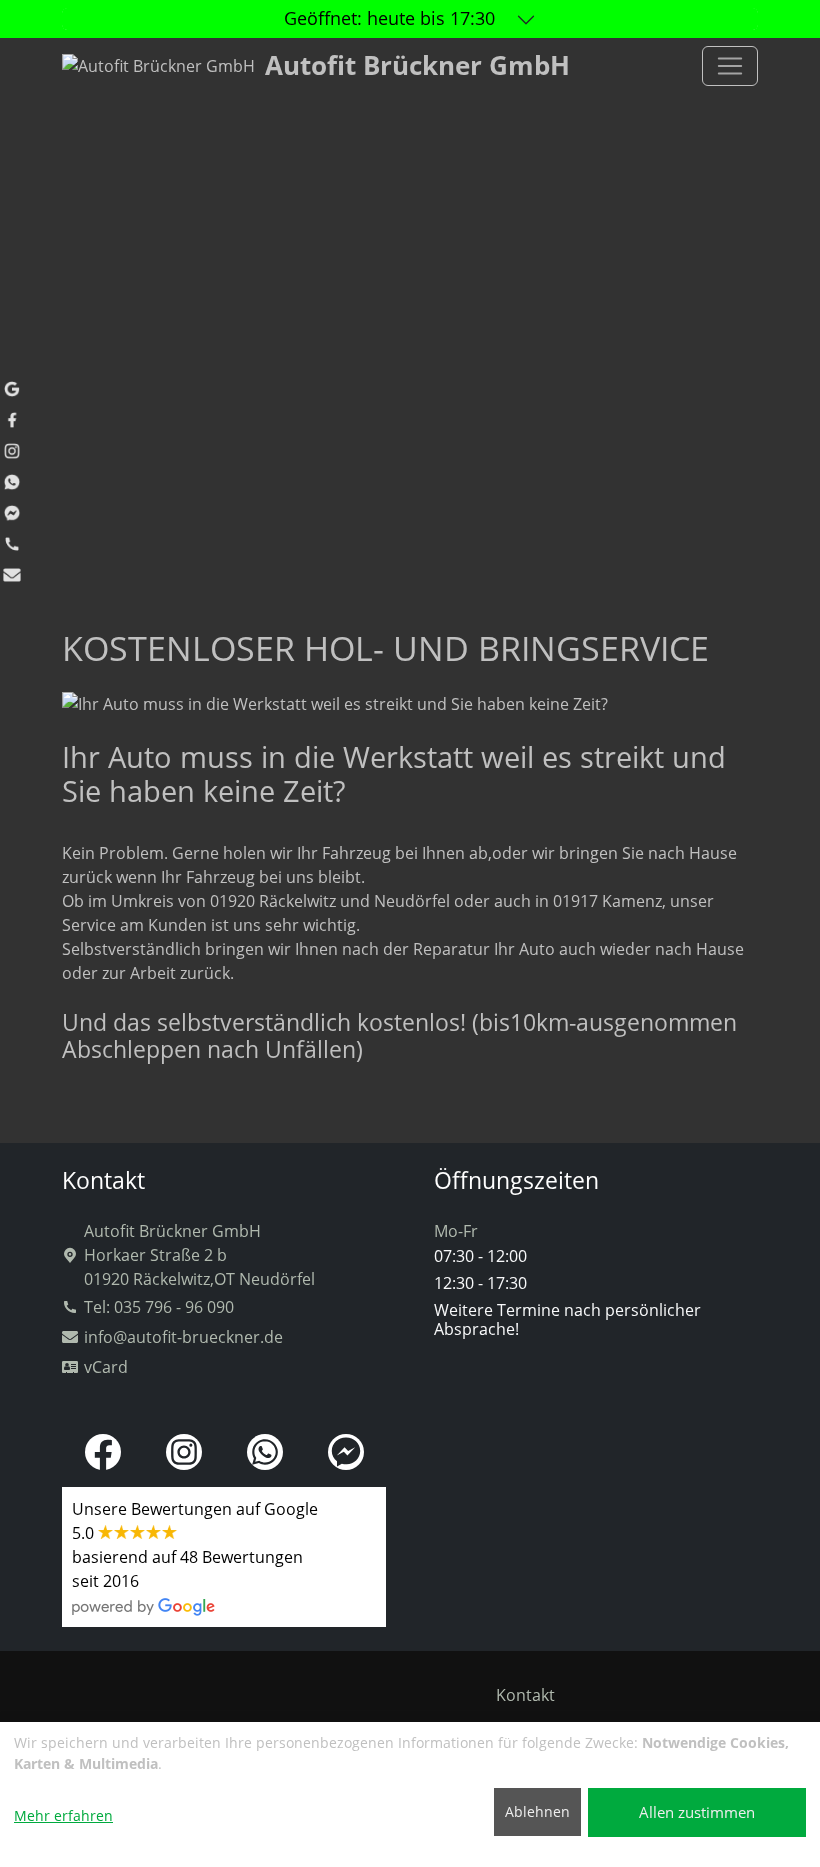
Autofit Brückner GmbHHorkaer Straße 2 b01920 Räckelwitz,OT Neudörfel (199, 1255)
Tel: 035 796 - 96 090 (159, 1307)
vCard (106, 1367)
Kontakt (525, 1695)
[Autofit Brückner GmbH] (730, 66)
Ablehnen (537, 1811)
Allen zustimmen (697, 1812)
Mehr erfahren (63, 1815)
